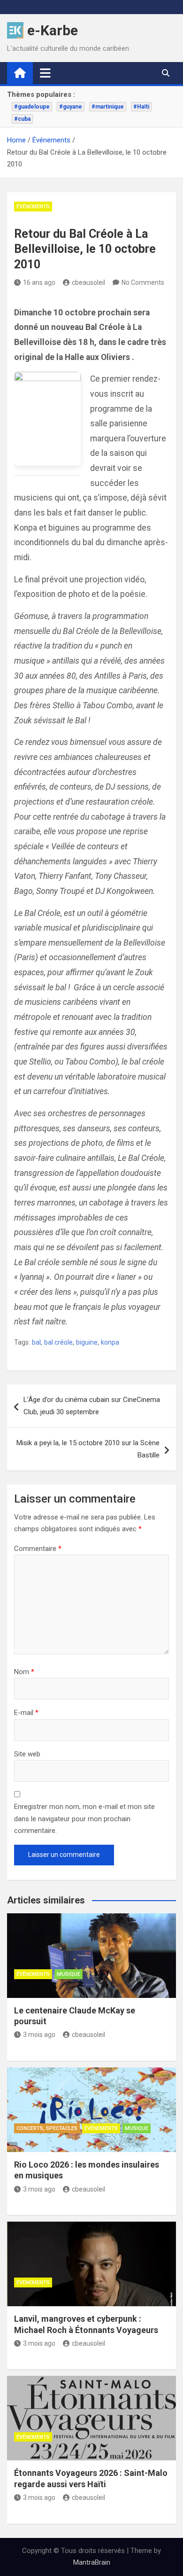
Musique (69, 1974)
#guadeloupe (32, 107)
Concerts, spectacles (47, 2128)
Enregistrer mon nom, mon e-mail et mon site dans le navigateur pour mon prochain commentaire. (84, 1819)
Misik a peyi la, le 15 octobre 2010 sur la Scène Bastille (88, 1449)
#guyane (71, 107)
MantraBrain (92, 2562)
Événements (33, 207)
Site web (27, 1754)
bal (36, 1342)
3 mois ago (39, 2035)
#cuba (22, 119)
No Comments (143, 282)
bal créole (58, 1342)
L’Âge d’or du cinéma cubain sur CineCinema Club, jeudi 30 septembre (92, 1406)
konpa (110, 1342)
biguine (87, 1342)
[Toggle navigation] (45, 73)
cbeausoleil (88, 282)
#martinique (108, 107)
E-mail (26, 1713)
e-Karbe (53, 30)
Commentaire (38, 1549)
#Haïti (141, 107)
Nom (24, 1672)
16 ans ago (39, 282)
